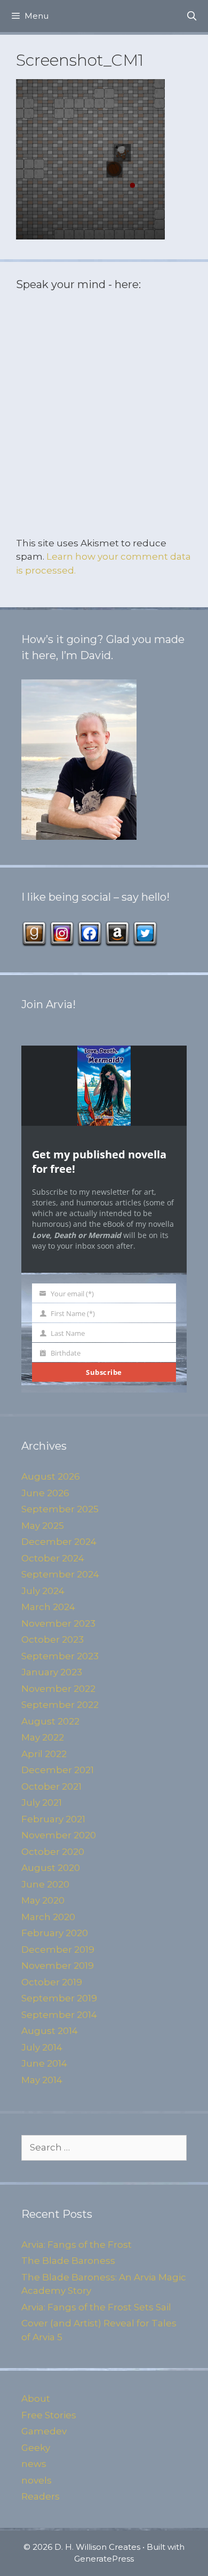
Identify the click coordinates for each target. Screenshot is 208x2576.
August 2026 (51, 1476)
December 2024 (59, 1542)
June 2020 (45, 1884)
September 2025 (60, 1509)
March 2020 (48, 1917)
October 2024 (53, 1558)
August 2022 (50, 1721)
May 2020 (43, 1900)
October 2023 (53, 1639)
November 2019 (58, 1966)
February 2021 (53, 1819)
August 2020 (51, 1868)
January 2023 (52, 1672)
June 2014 (44, 2063)
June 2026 (45, 1493)
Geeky (36, 2448)
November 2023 (58, 1623)
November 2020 (59, 1835)
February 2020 (55, 1933)
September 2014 (59, 2015)
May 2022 (43, 1737)
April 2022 (44, 1754)
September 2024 (60, 1574)
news (34, 2464)
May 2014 (42, 2080)
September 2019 (59, 1998)
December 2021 (58, 1770)
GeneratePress (104, 2559)
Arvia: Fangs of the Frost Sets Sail (96, 2307)
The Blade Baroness (68, 2261)
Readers (41, 2496)
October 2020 (53, 1852)
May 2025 (43, 1526)
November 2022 (58, 1689)
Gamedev (44, 2431)
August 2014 (50, 2031)
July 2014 (42, 2047)
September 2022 (60, 1705)
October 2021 (51, 1786)
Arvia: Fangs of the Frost (77, 2245)
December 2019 (58, 1950)
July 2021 (42, 1803)
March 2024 (48, 1607)
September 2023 (60, 1656)
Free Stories (49, 2415)
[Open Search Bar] (191, 16)
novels (37, 2480)
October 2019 (52, 1982)
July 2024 (43, 1591)
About (36, 2399)
